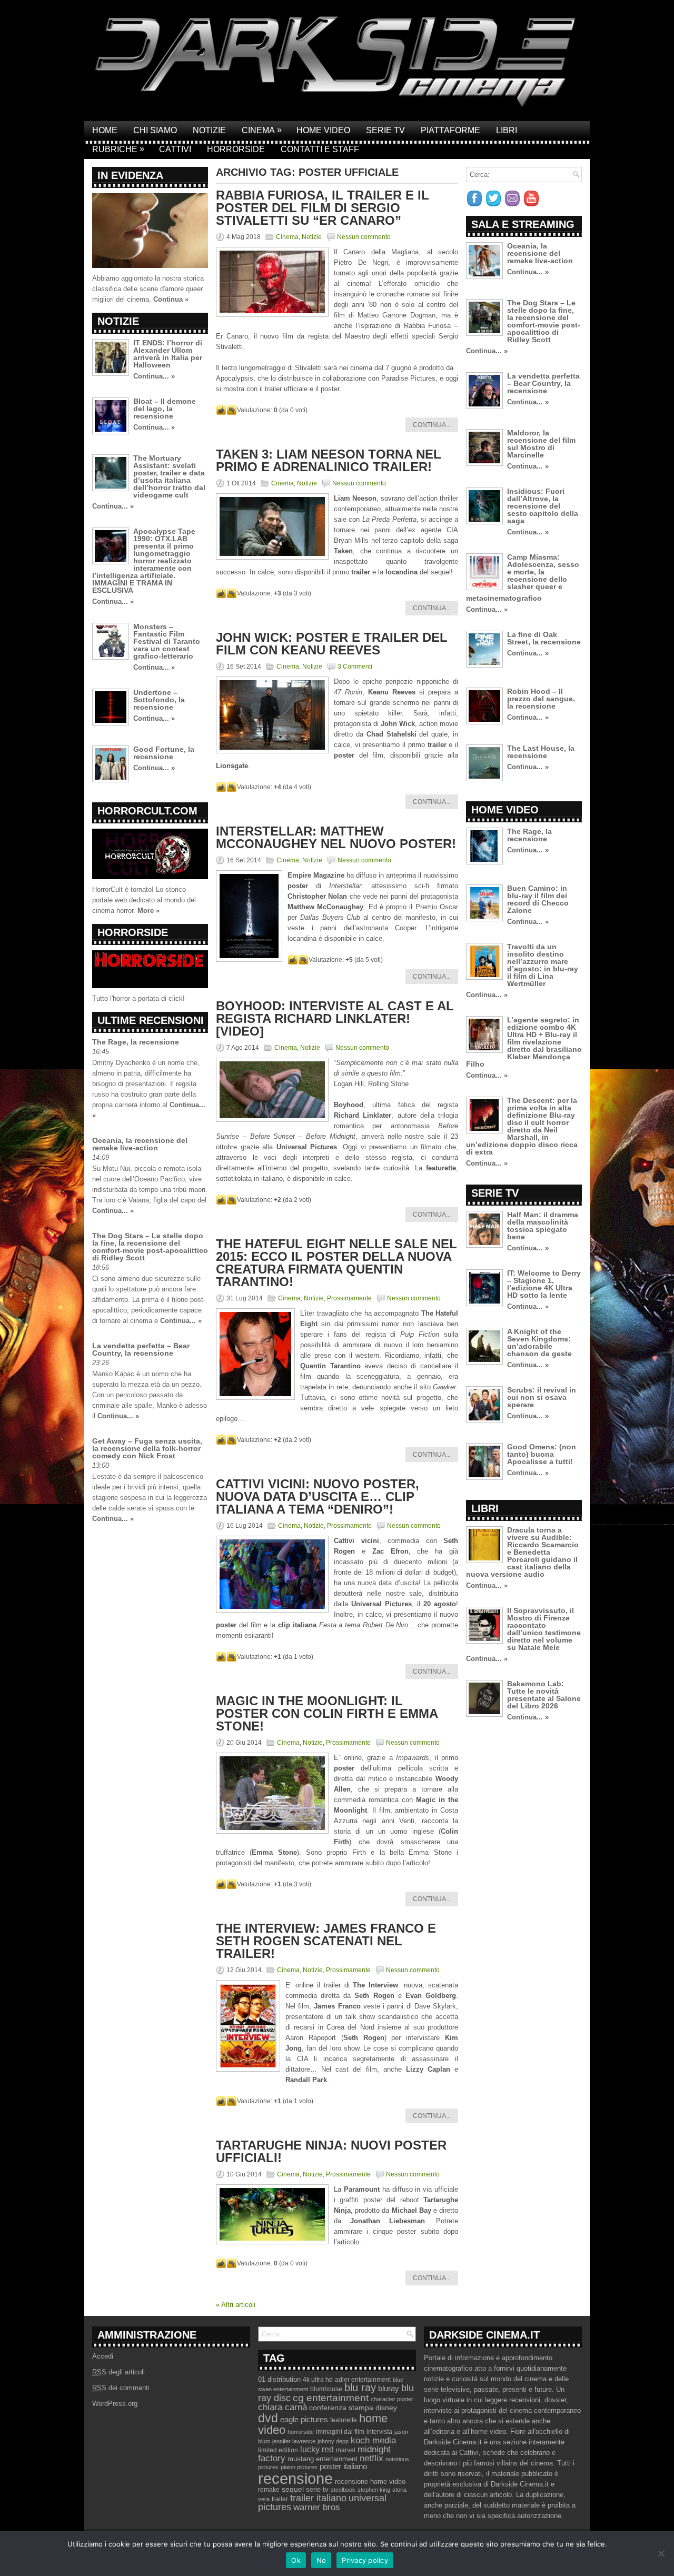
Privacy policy (365, 2560)
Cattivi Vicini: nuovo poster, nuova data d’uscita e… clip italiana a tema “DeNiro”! (318, 1496)
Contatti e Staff (320, 149)
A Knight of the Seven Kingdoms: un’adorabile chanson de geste (539, 1342)
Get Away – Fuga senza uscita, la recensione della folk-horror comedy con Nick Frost (147, 1448)
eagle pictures (304, 2420)
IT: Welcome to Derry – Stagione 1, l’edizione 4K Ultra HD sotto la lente (544, 1284)
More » (148, 911)
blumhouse (326, 2389)
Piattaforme (450, 130)
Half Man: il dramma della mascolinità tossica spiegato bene (543, 1226)
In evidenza (130, 175)
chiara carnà (283, 2407)
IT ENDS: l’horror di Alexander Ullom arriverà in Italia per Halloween (168, 354)
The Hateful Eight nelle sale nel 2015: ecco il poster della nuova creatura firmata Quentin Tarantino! (336, 1263)
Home (105, 130)
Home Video (323, 130)
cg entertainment (331, 2398)
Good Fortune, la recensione (164, 753)
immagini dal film (340, 2432)
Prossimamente (349, 1298)
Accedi (103, 2356)
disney (386, 2408)
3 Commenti (355, 667)
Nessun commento (364, 237)
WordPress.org (115, 2404)
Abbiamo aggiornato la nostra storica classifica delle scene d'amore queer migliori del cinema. (148, 289)
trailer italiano (318, 2498)
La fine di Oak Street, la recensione (544, 638)
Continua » (171, 299)
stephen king (374, 2490)
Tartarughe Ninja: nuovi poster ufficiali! (331, 2151)
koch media (373, 2440)
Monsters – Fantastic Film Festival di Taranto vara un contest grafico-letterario (167, 641)
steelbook (343, 2490)
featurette (344, 2420)
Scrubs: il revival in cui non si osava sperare (542, 1397)
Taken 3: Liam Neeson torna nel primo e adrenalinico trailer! (329, 460)
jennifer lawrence (294, 2441)
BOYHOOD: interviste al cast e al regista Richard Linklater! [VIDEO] (335, 1018)
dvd (268, 2418)
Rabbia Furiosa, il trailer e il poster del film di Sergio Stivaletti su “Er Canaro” (323, 208)
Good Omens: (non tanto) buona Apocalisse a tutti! (542, 1454)
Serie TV (385, 130)
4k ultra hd (318, 2380)
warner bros (317, 2507)
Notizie (209, 130)
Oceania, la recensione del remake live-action (140, 1144)
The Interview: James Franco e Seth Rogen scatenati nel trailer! (326, 1941)
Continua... (432, 425)
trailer (280, 2499)
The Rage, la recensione (136, 1042)
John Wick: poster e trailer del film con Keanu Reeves (332, 644)
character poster (392, 2399)
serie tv (317, 2490)
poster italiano (343, 2466)
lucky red (317, 2449)
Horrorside (236, 149)
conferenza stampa (341, 2408)
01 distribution (279, 2379)
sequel (293, 2489)
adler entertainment (363, 2380)
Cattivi (175, 149)
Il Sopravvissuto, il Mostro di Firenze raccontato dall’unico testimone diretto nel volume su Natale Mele (544, 1629)
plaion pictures (299, 2467)
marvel (346, 2450)
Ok (296, 2560)
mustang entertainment (323, 2459)
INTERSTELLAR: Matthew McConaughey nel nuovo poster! (336, 837)
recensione (295, 2478)
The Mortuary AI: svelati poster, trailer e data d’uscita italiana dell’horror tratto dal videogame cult (169, 476)
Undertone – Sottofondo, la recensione (159, 700)
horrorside (301, 2432)
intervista (379, 2432)
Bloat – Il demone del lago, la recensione (165, 409)
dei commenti (121, 2388)
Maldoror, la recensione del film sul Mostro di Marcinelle (541, 444)
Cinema (262, 130)
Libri (507, 130)
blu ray (360, 2388)
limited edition (278, 2450)
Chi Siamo (155, 130)
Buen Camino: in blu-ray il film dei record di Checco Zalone (538, 899)
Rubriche (118, 149)
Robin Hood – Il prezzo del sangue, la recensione (541, 699)
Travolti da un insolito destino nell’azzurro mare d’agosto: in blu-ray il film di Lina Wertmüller (543, 965)
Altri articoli (236, 2305)
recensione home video (370, 2481)
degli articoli (118, 2372)
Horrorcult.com (147, 811)
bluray (389, 2389)
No (321, 2560)
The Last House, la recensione (541, 752)
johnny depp (333, 2441)
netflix (371, 2458)
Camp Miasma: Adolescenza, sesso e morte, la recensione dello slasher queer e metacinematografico (523, 578)
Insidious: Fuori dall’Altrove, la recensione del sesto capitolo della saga (543, 506)
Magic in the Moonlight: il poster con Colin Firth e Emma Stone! (327, 1713)
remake (269, 2490)
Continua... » (154, 376)
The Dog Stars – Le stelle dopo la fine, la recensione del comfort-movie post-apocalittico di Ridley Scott (150, 1247)
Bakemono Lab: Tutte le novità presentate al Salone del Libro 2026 (544, 1695)
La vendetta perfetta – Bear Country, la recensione (141, 1349)
